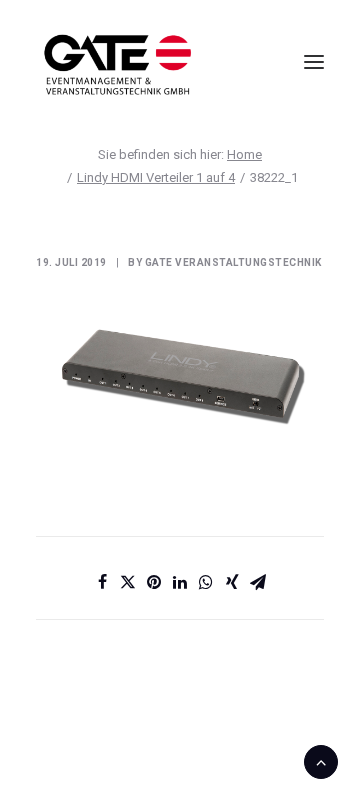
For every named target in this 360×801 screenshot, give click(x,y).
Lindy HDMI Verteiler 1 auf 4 (156, 177)
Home (244, 154)
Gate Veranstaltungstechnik (233, 262)
